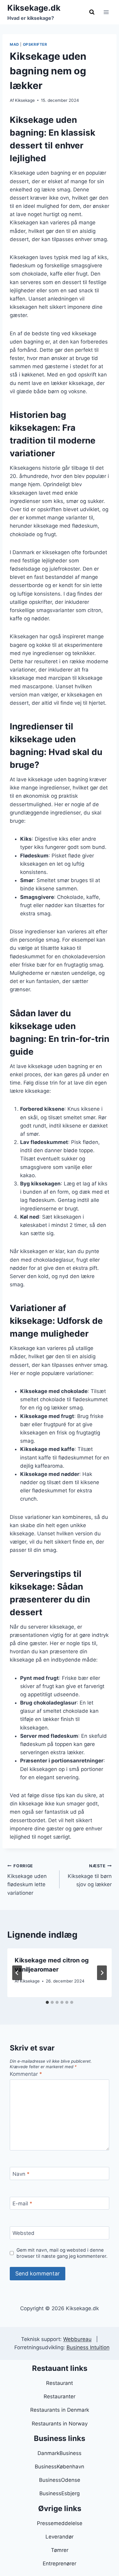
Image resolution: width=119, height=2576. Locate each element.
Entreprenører (60, 2564)
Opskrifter (35, 44)
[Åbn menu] (106, 12)
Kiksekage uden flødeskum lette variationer (27, 1880)
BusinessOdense (60, 2480)
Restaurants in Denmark (60, 2410)
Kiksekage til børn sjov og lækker (90, 1876)
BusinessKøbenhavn (60, 2467)
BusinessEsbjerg (60, 2493)
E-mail (22, 2204)
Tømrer (60, 2550)
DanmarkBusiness (60, 2453)
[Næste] (102, 1973)
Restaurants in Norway (60, 2424)
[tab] (47, 2002)
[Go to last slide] (17, 1973)
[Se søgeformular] (92, 12)
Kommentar (26, 2074)
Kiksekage (25, 100)
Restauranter (60, 2396)
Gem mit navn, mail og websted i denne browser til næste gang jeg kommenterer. (62, 2253)
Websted (23, 2233)
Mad (14, 44)
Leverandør (60, 2537)
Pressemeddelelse (60, 2523)
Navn (21, 2174)
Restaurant (60, 2383)
